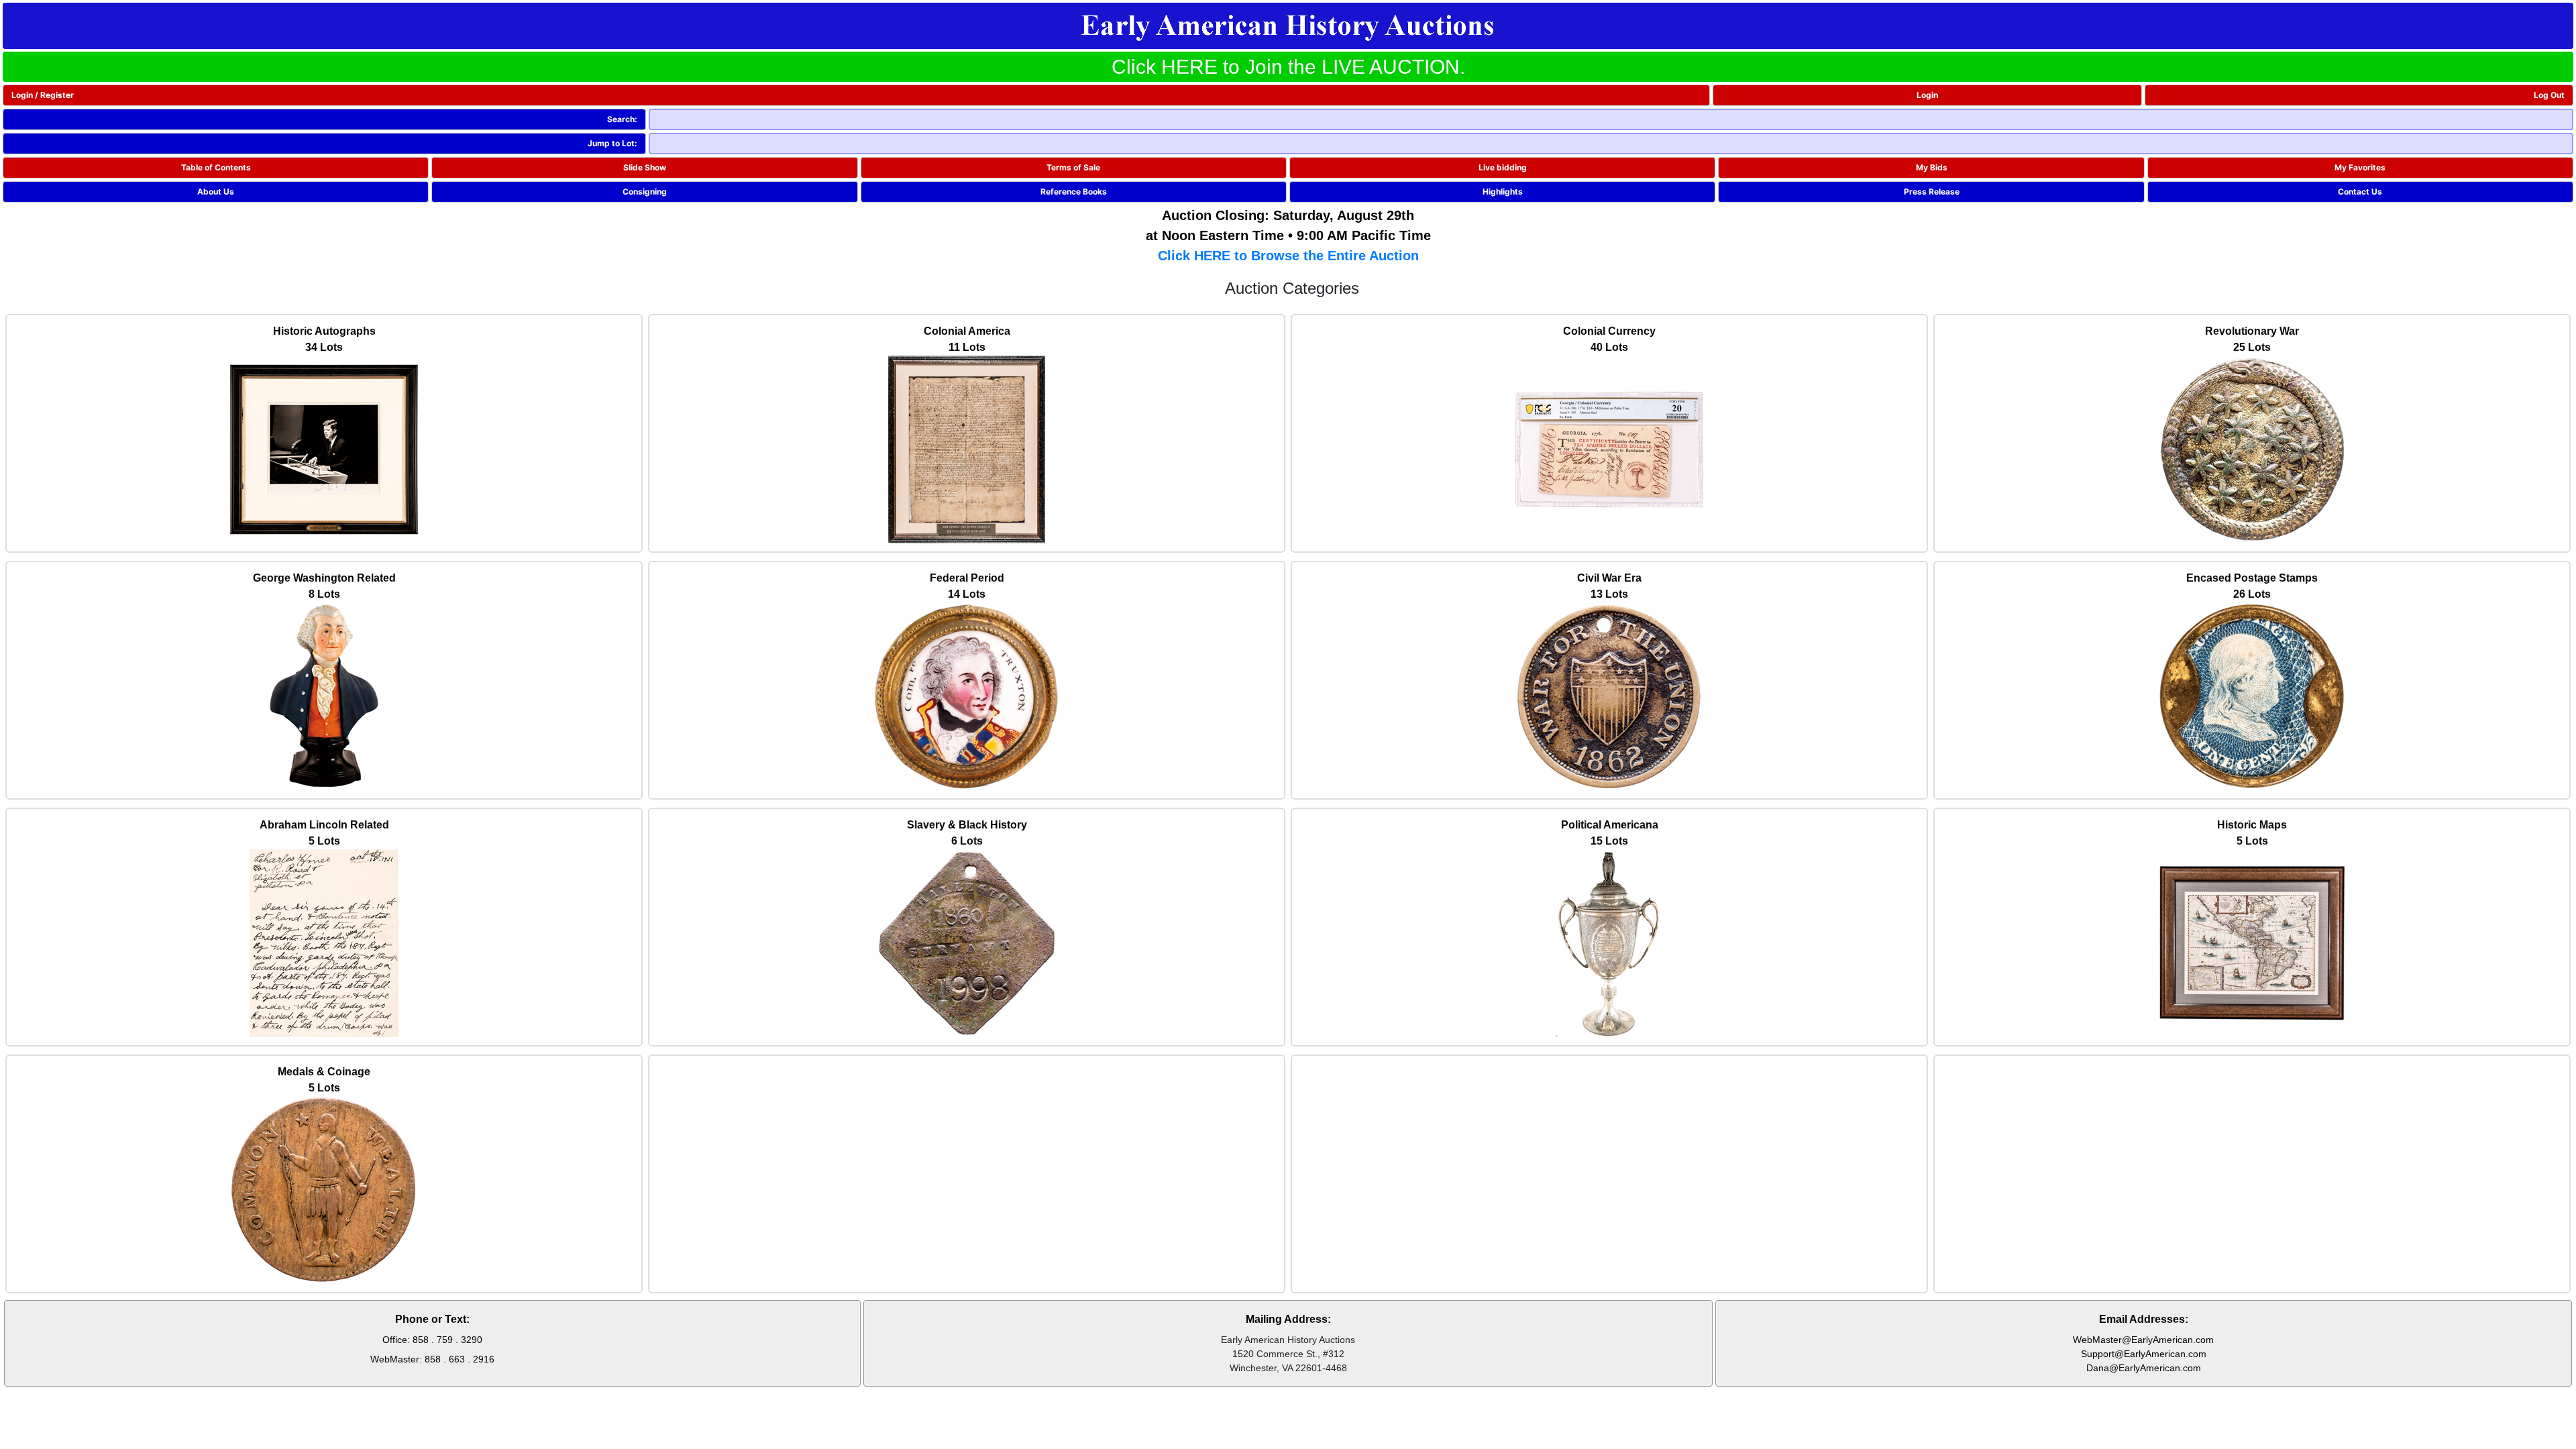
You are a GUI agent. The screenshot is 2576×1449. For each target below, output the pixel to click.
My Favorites (2360, 167)
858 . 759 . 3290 (447, 1340)
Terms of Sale (1073, 167)
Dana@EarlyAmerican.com (2144, 1368)
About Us (216, 192)
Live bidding (1503, 167)
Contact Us (2360, 192)
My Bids (1932, 167)
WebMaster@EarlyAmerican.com (2143, 1340)
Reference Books (1074, 192)
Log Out (2549, 95)
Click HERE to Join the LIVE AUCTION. (1288, 67)
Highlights (1503, 192)
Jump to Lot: (612, 143)
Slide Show (645, 167)
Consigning (645, 192)
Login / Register (43, 95)
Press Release (1932, 192)
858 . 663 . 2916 (460, 1359)
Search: (622, 119)
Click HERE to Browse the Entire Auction (1288, 256)
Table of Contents (216, 167)
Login (1927, 95)
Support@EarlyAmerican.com (2144, 1354)
